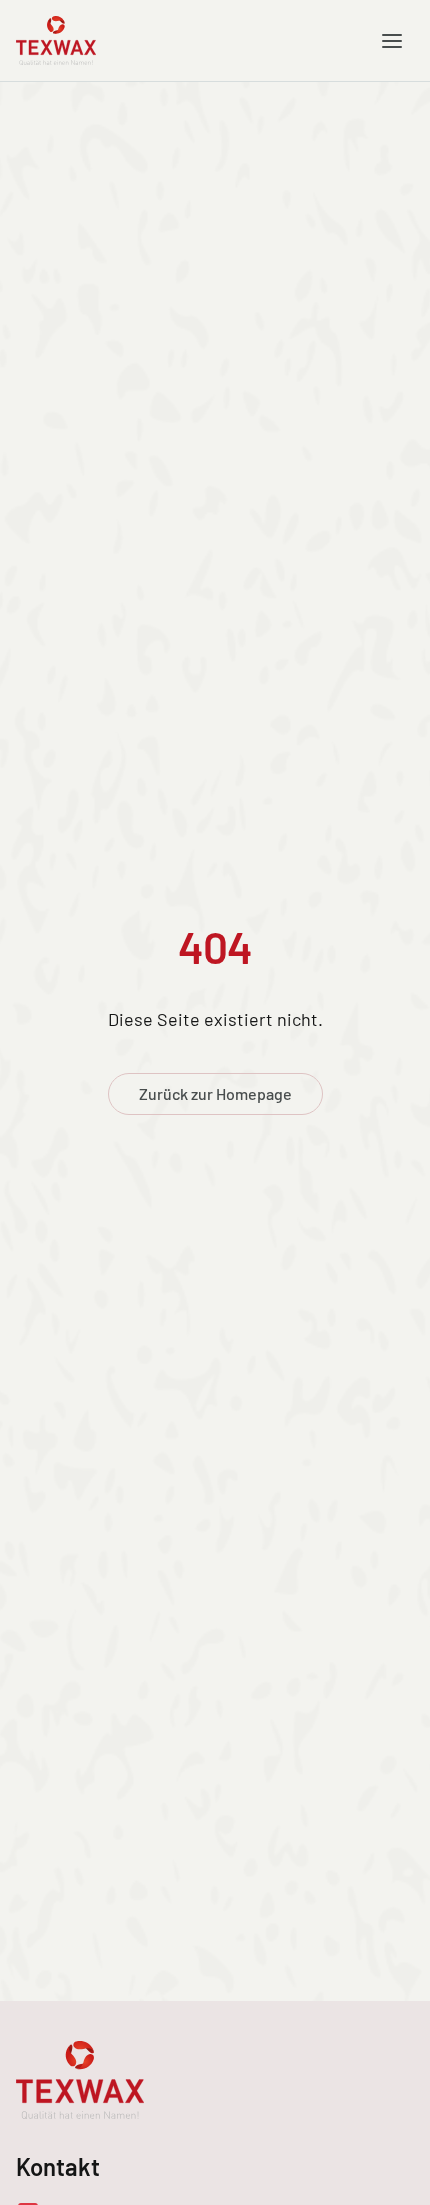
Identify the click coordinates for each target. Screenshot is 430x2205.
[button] (392, 41)
